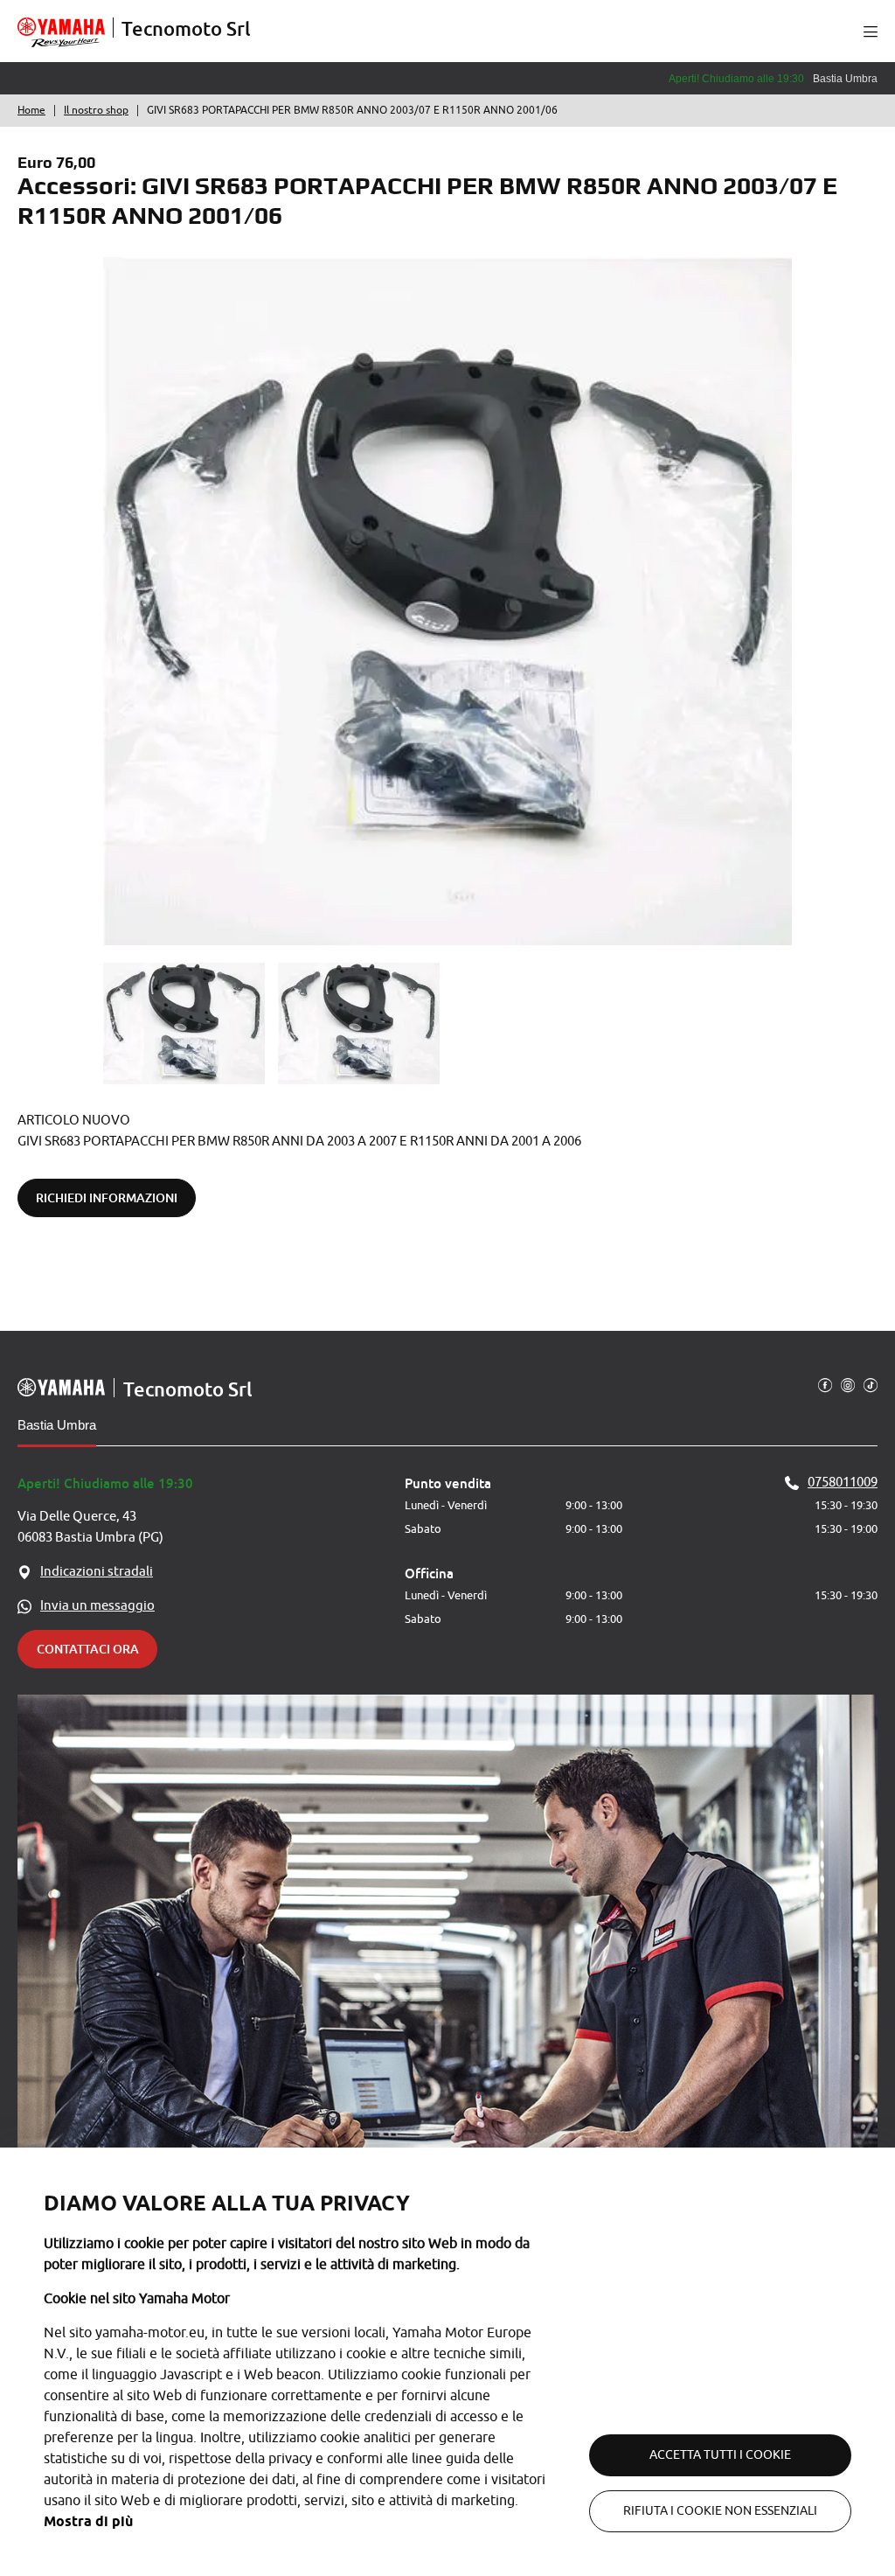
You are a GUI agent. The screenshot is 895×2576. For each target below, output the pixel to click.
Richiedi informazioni (107, 1197)
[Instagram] (848, 1384)
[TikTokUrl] (871, 1384)
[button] (871, 31)
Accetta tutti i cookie (720, 2455)
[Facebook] (825, 1384)
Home (31, 110)
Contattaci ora (88, 1649)
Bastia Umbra (57, 1425)
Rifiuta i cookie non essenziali (720, 2511)
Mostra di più (88, 2521)
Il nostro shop (96, 110)
